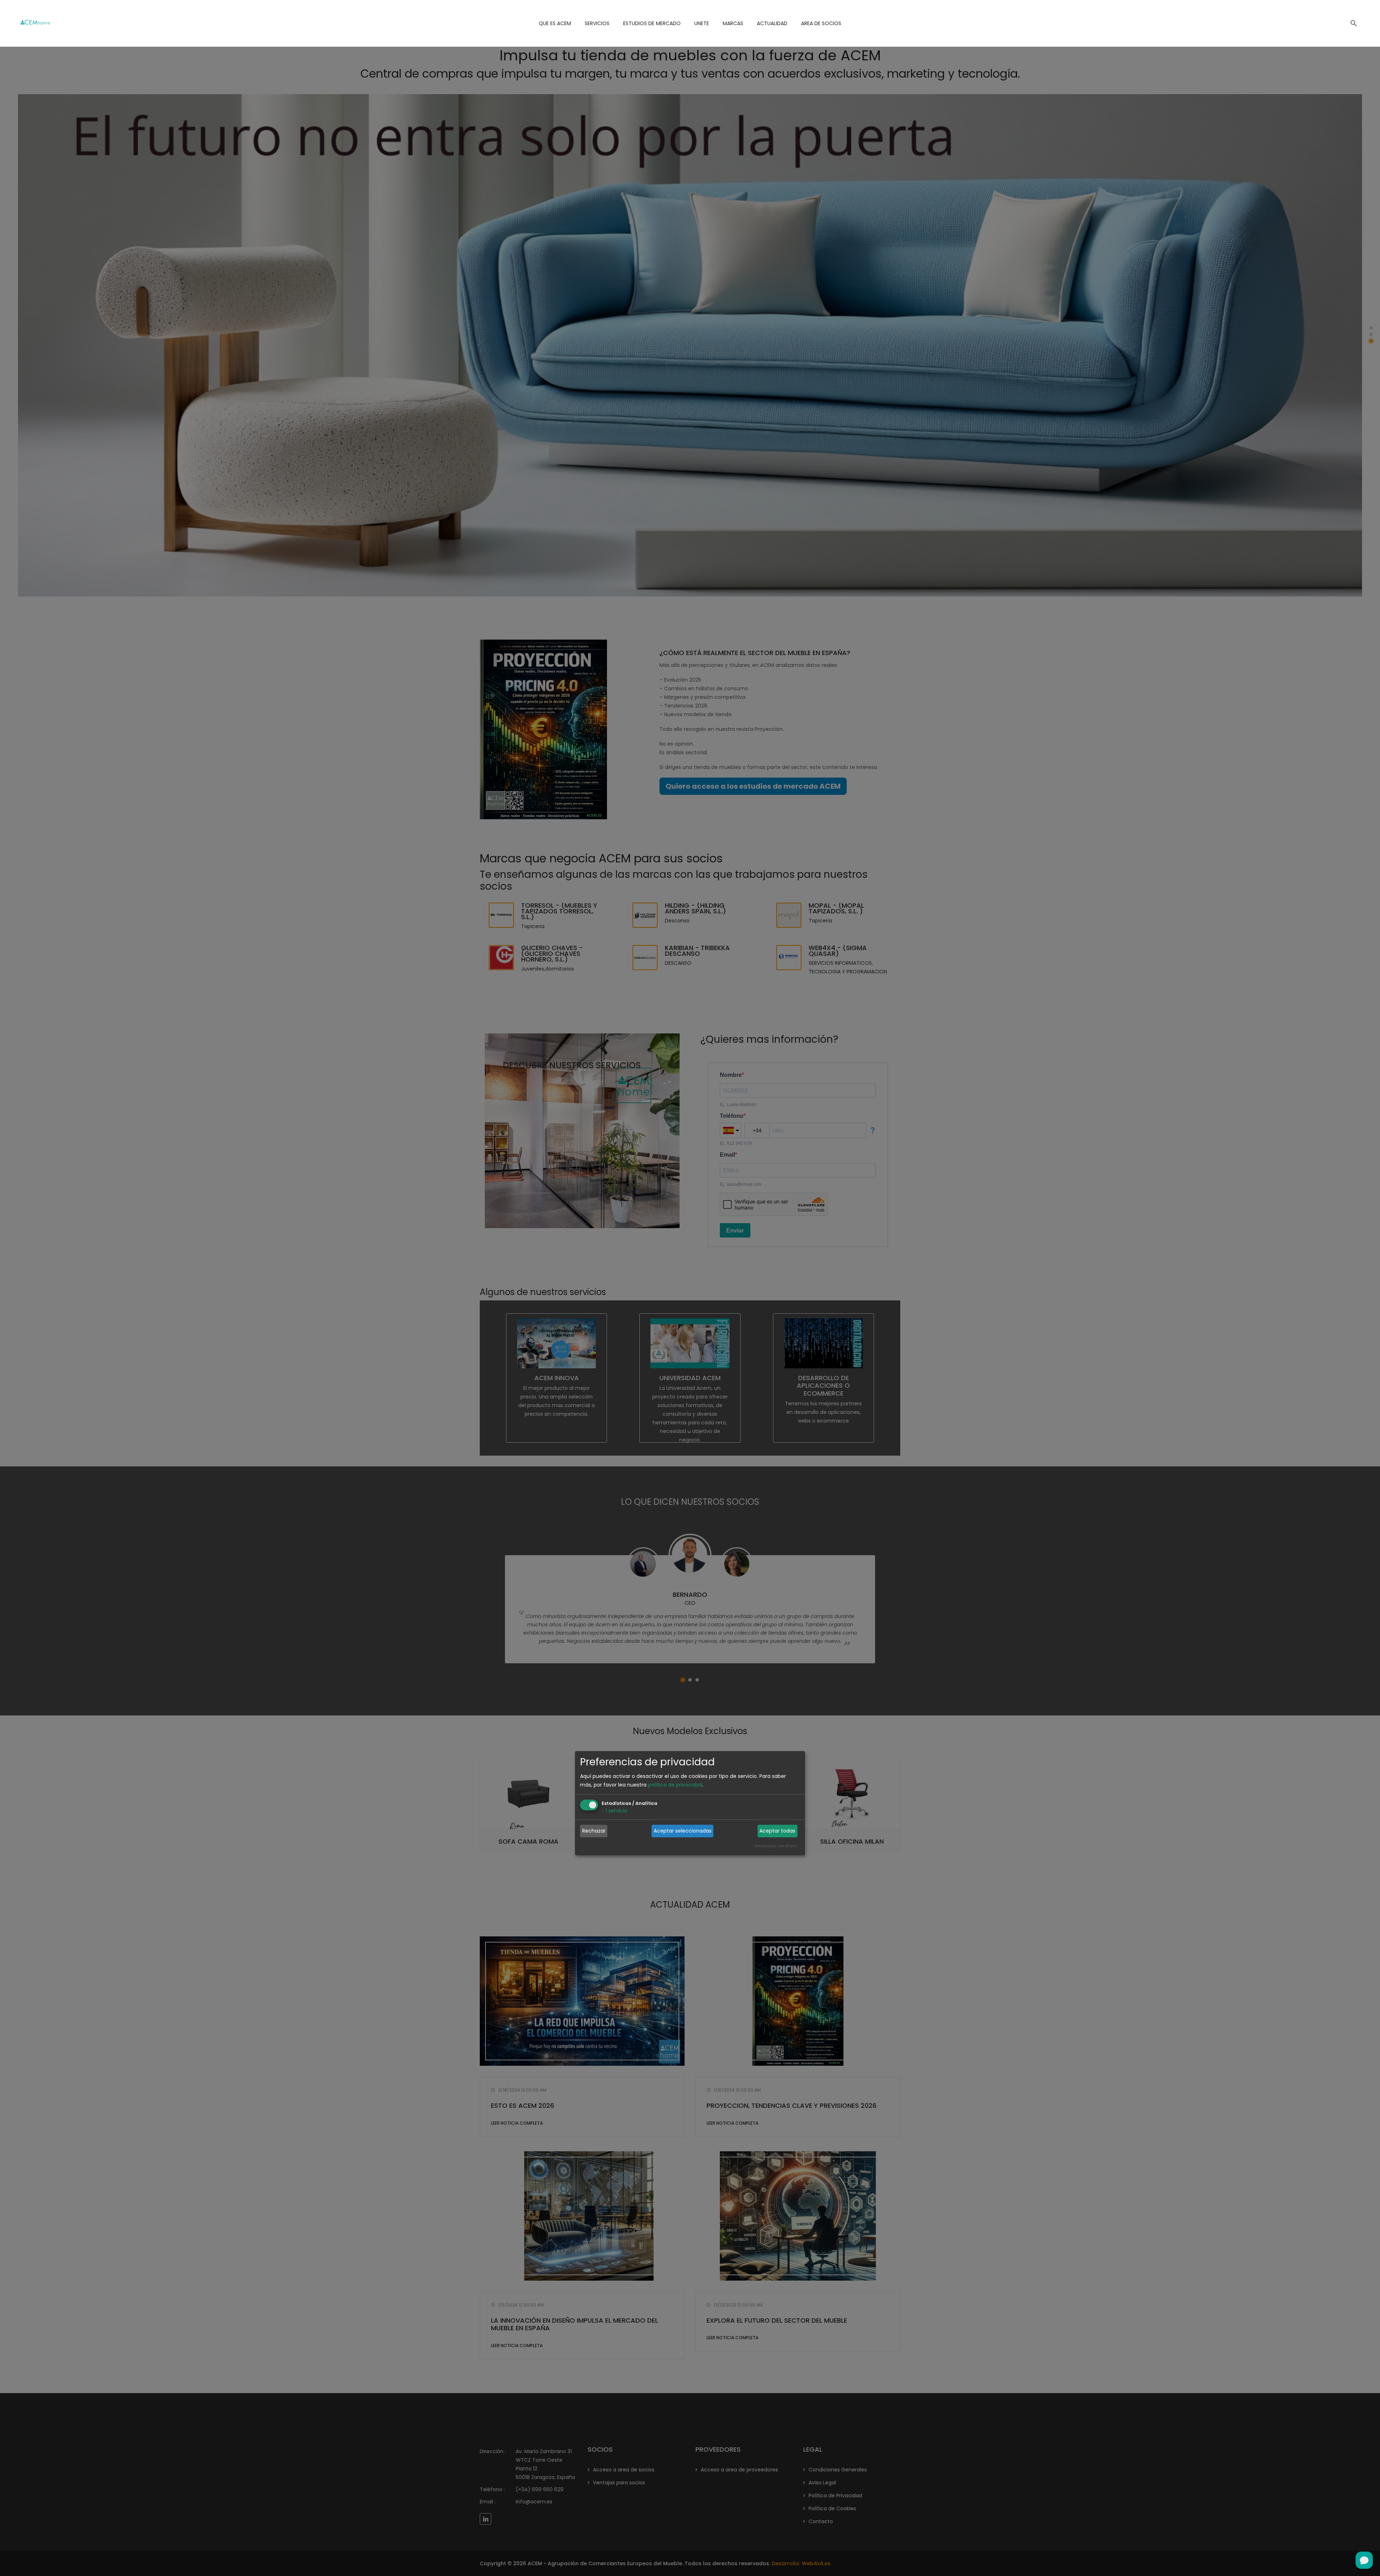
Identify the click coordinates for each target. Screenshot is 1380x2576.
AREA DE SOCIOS (821, 23)
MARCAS (733, 23)
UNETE (702, 23)
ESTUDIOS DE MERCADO (652, 23)
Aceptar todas (777, 1831)
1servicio (615, 1811)
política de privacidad (675, 1785)
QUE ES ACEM (555, 23)
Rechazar (594, 1831)
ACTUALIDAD (772, 23)
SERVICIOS (597, 23)
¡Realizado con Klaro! (776, 1846)
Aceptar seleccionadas (683, 1831)
